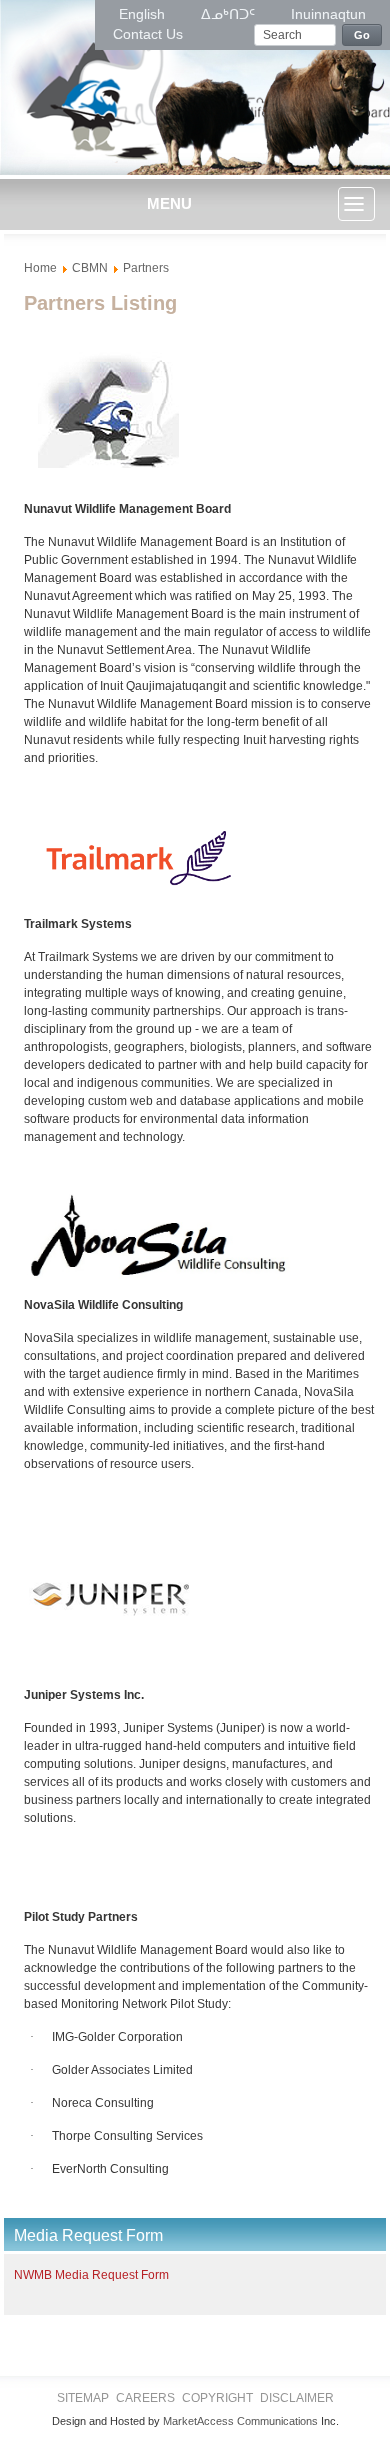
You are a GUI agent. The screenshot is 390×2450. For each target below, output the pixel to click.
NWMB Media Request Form (91, 2275)
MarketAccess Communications (240, 2421)
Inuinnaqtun (328, 14)
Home (40, 268)
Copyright (217, 2398)
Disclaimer (297, 2398)
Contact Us (148, 34)
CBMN (90, 268)
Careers (145, 2398)
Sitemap (83, 2398)
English (144, 14)
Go (362, 35)
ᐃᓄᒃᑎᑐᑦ (230, 14)
